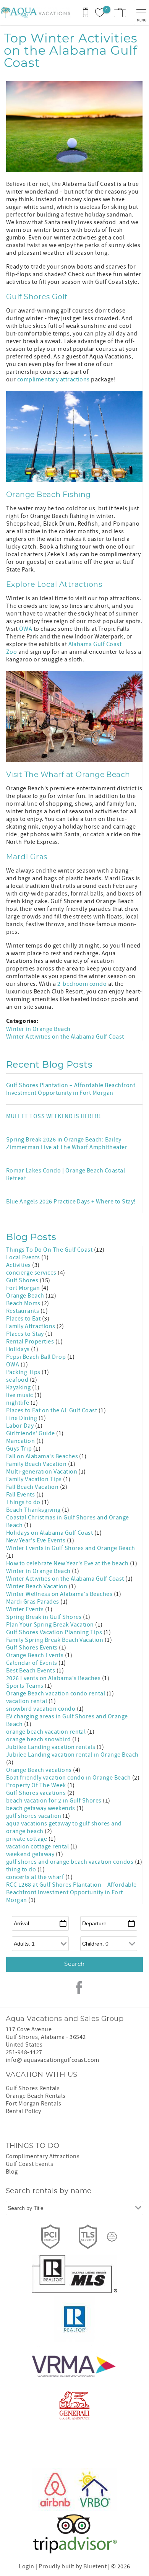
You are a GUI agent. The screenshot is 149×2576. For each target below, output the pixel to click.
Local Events (24, 1257)
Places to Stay (26, 1334)
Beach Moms (24, 1303)
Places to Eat (24, 1319)
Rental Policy (23, 2111)
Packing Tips (24, 1372)
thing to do (22, 1869)
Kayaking (19, 1387)
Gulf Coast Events (29, 2164)
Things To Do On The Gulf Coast (50, 1250)
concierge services (32, 1273)
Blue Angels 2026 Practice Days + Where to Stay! (71, 1202)
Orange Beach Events (36, 1655)
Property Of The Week (37, 1785)
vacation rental (27, 1701)
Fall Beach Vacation (33, 1487)
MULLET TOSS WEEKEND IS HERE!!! (53, 1116)
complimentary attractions (53, 379)
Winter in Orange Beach (38, 1029)
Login (26, 2566)
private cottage (27, 1839)
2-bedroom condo (82, 984)
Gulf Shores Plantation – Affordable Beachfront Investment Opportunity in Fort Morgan (71, 1089)
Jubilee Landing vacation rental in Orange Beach (72, 1755)
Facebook (79, 1988)
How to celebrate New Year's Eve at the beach (68, 1563)
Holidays (19, 1349)
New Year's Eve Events (36, 1540)
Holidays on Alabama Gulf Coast (50, 1533)
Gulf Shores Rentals (33, 2088)
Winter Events (26, 1609)
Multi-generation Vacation (42, 1472)
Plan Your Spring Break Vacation (51, 1625)
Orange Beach (26, 1296)
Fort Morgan (24, 1288)
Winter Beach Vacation (37, 1586)
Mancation (21, 1441)
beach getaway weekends (41, 1808)
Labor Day (21, 1426)
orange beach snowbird (39, 1739)
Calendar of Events (32, 1663)
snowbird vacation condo (41, 1709)
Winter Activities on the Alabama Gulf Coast (65, 1037)
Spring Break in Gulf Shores (45, 1617)
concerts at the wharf (36, 1877)
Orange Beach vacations (40, 1770)
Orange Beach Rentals (36, 2096)
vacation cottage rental (38, 1847)
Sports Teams (25, 1686)
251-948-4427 (24, 2052)
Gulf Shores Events (32, 1648)
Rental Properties (31, 1342)
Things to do (24, 1502)
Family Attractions (31, 1326)
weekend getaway (31, 1854)
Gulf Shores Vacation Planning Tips (55, 1632)
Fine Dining (22, 1418)
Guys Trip (20, 1449)
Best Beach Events (31, 1671)
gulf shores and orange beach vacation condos (70, 1862)
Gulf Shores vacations (37, 1793)
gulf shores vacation (34, 1816)
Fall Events (21, 1495)
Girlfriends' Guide (31, 1433)
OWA (26, 629)
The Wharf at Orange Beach (77, 775)
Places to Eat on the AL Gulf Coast (52, 1410)
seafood (18, 1380)
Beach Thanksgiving (34, 1510)
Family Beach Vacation (37, 1464)
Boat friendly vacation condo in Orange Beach (69, 1778)
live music (20, 1395)
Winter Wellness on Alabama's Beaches (60, 1594)
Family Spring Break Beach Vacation (55, 1640)
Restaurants (23, 1311)
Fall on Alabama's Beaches (43, 1456)
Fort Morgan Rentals (33, 2104)
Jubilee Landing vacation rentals (51, 1747)
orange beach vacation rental (47, 1732)
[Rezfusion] (112, 2237)
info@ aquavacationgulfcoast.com (53, 2060)
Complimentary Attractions (43, 2156)
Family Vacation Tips (35, 1479)
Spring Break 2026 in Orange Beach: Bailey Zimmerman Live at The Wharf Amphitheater (67, 1143)
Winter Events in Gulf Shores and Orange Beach (71, 1548)
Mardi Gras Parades (33, 1602)
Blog (12, 2172)
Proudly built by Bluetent (73, 2566)
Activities (19, 1265)
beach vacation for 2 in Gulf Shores (54, 1801)
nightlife (18, 1403)
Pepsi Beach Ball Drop (37, 1357)
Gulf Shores (23, 1280)
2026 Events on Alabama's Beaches (54, 1678)
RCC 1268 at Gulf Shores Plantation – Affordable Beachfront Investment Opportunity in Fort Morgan (71, 1892)
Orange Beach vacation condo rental (56, 1693)
